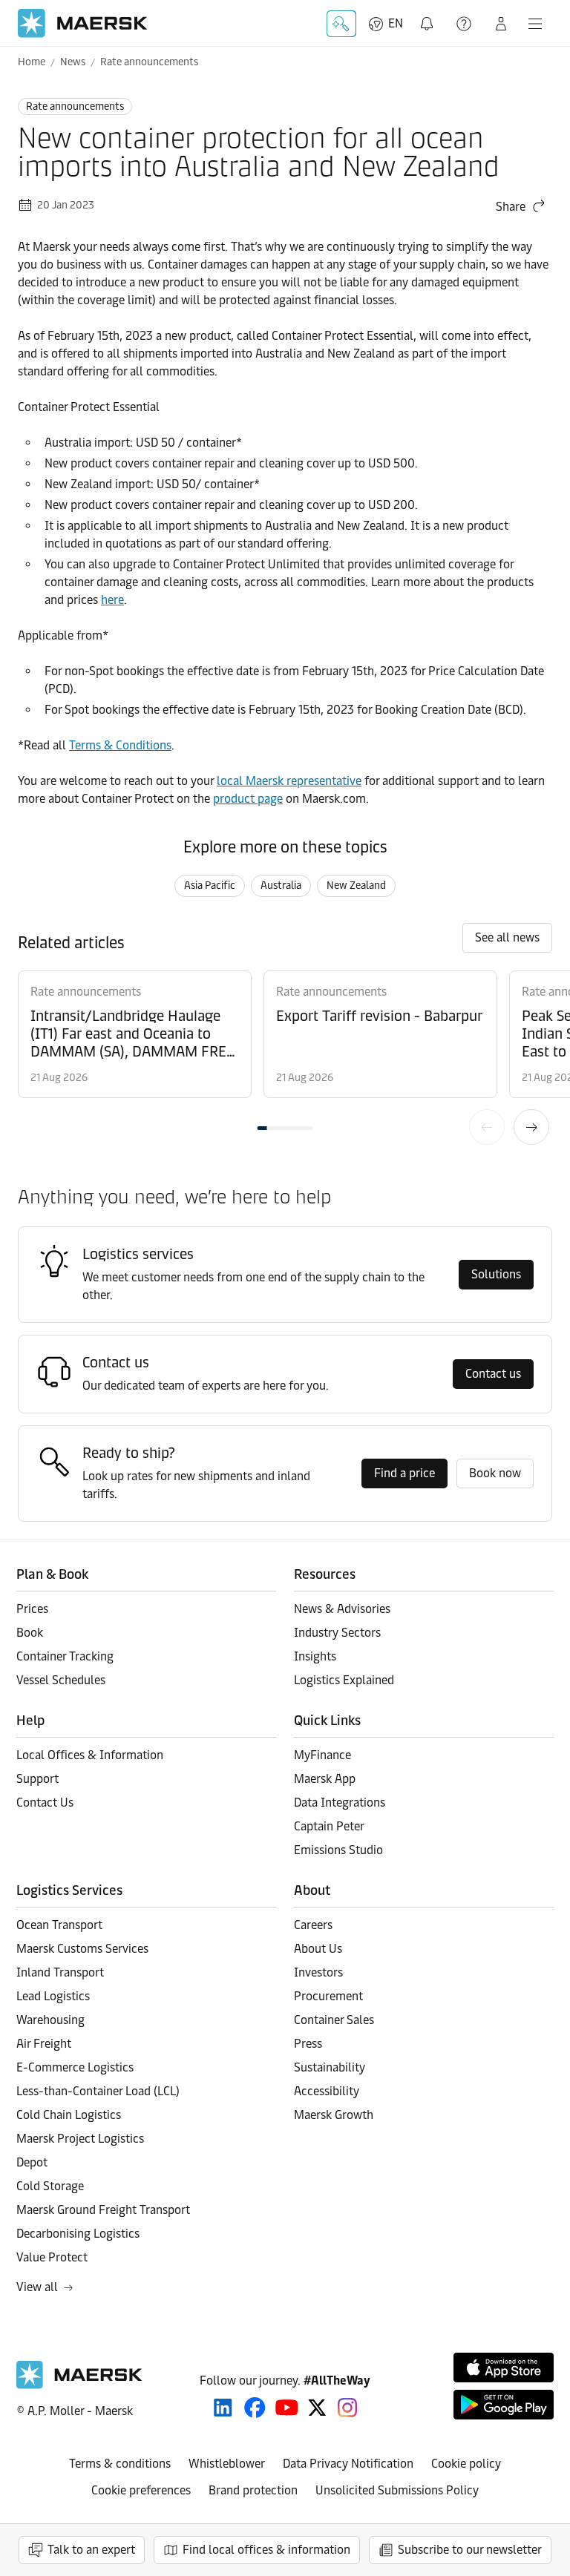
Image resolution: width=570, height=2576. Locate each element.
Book (30, 1633)
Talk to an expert (91, 2550)
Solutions (496, 1274)
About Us (318, 1949)
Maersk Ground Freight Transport (103, 2210)
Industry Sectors (337, 1633)
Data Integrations (340, 1803)
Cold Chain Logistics (69, 2115)
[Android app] (504, 2405)
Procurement (328, 1996)
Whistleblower (227, 2464)
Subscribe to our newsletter (470, 2550)
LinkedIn (223, 2408)
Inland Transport (60, 1972)
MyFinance (322, 1755)
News (73, 62)
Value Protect (52, 2257)
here (112, 600)
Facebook (255, 2408)
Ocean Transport (59, 1925)
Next (531, 1127)
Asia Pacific (210, 885)
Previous (487, 1127)
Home (32, 62)
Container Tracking (65, 1656)
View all (37, 2287)
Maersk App (325, 1779)
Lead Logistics (53, 1996)
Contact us (493, 1374)
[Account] (501, 24)
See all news (507, 937)
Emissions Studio (338, 1850)
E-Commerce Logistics (75, 2067)
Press (308, 2044)
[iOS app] (504, 2368)
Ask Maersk (341, 24)
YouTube (287, 2408)
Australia (281, 885)
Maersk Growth (334, 2115)
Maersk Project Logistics (80, 2139)
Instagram (347, 2408)
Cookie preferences (141, 2490)
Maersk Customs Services (82, 1949)
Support (465, 24)
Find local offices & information (266, 2550)
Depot (32, 2162)
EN (396, 23)
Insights (315, 1656)
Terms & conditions (120, 2464)
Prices (32, 1609)
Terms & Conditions (120, 745)
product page (248, 799)
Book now (495, 1473)
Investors (318, 1972)
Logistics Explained (344, 1680)
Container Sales (334, 2020)
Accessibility (327, 2091)
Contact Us (45, 1803)
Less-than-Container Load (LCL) (98, 2091)
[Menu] (535, 24)
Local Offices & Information (90, 1755)
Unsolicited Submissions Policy (397, 2490)
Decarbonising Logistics (78, 2234)
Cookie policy (466, 2464)
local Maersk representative (289, 781)
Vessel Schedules (61, 1680)
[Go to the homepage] (79, 2385)
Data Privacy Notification (348, 2464)
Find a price (404, 1473)
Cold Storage (50, 2186)
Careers (313, 1925)
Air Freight (44, 2044)
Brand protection (253, 2490)
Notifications (430, 15)
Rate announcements (149, 62)
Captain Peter (329, 1826)
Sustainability (330, 2067)
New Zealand (356, 885)
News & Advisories (342, 1609)
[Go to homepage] (83, 23)
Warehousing (50, 2020)
